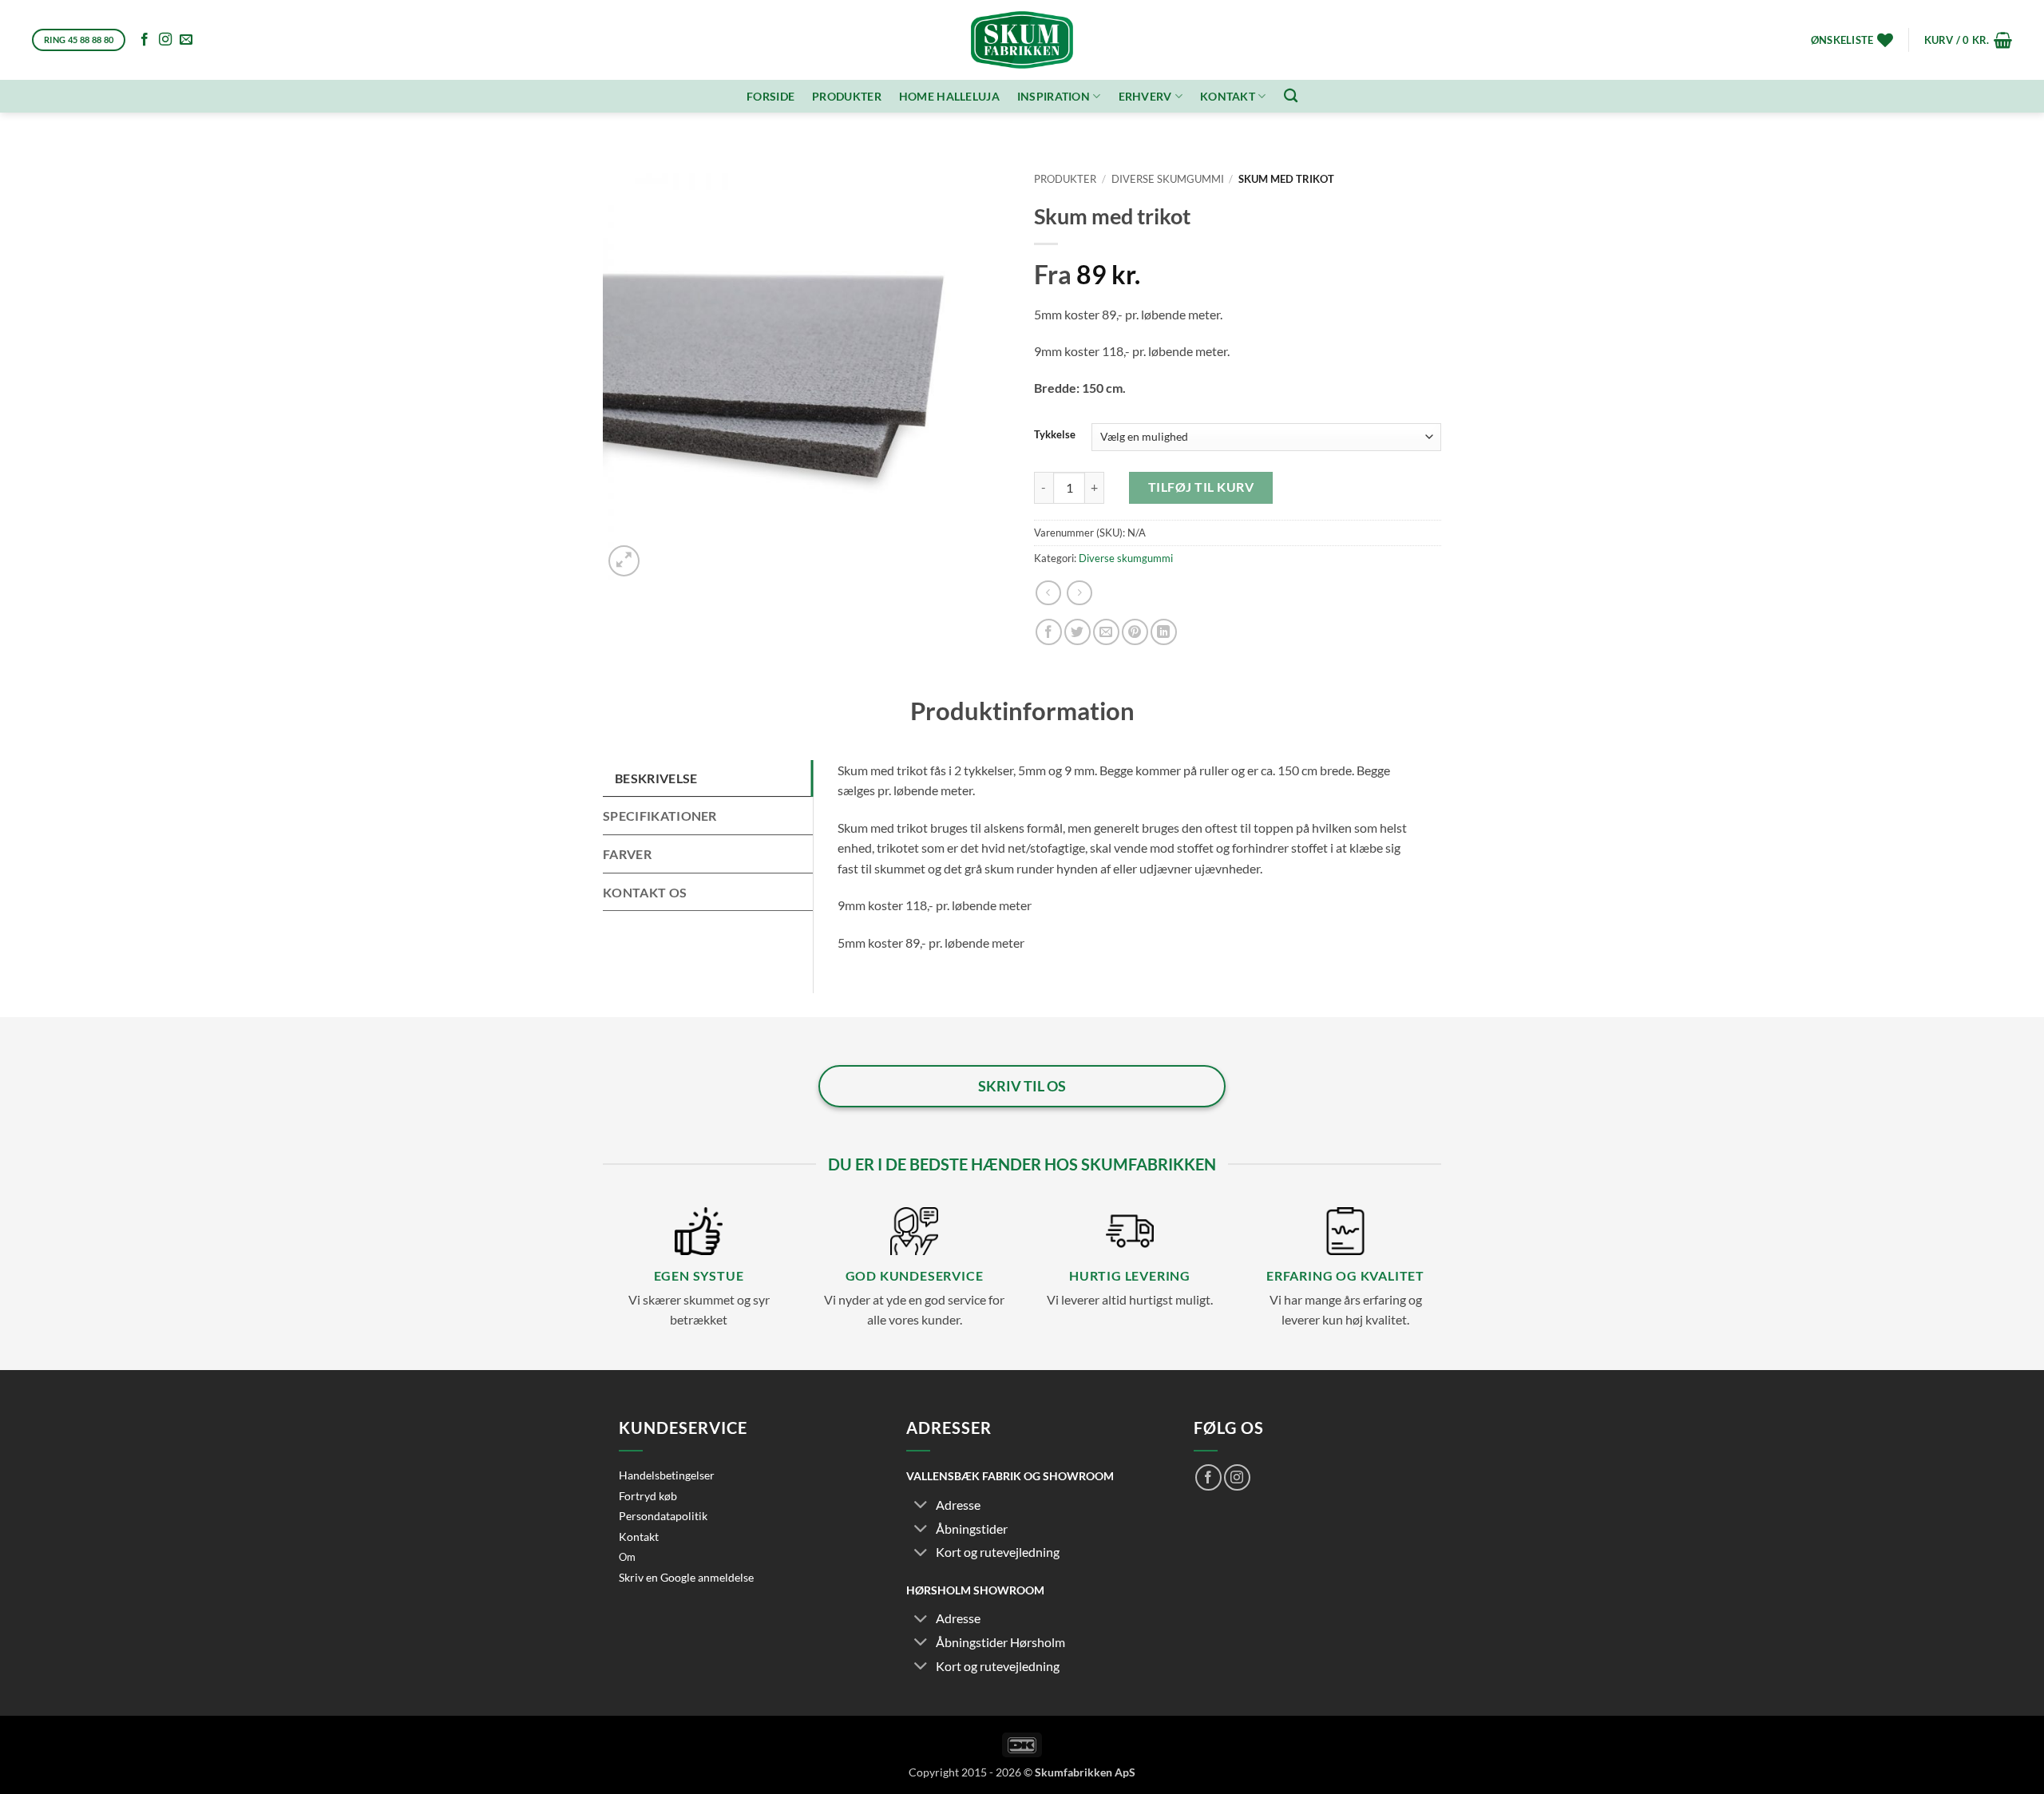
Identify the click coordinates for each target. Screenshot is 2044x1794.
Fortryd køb (648, 1496)
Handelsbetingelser (667, 1475)
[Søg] (1291, 96)
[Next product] (1048, 593)
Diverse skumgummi (1168, 179)
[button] (1968, 40)
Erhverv (1145, 96)
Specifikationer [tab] (660, 816)
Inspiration (1054, 96)
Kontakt (1228, 96)
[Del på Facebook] (1049, 632)
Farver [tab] (627, 854)
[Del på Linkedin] (1164, 632)
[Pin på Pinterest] (1135, 632)
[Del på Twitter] (1077, 632)
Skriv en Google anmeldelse (686, 1577)
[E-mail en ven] (1106, 632)
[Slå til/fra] (921, 1506)
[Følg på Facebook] (145, 40)
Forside (770, 96)
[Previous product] (1079, 593)
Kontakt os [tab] (645, 892)
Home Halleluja (949, 96)
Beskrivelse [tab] (656, 778)
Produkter (847, 96)
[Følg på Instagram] (165, 40)
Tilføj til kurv (1201, 487)
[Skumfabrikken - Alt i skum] (1022, 40)
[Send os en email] (186, 40)
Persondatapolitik (663, 1516)
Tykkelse (1055, 435)
